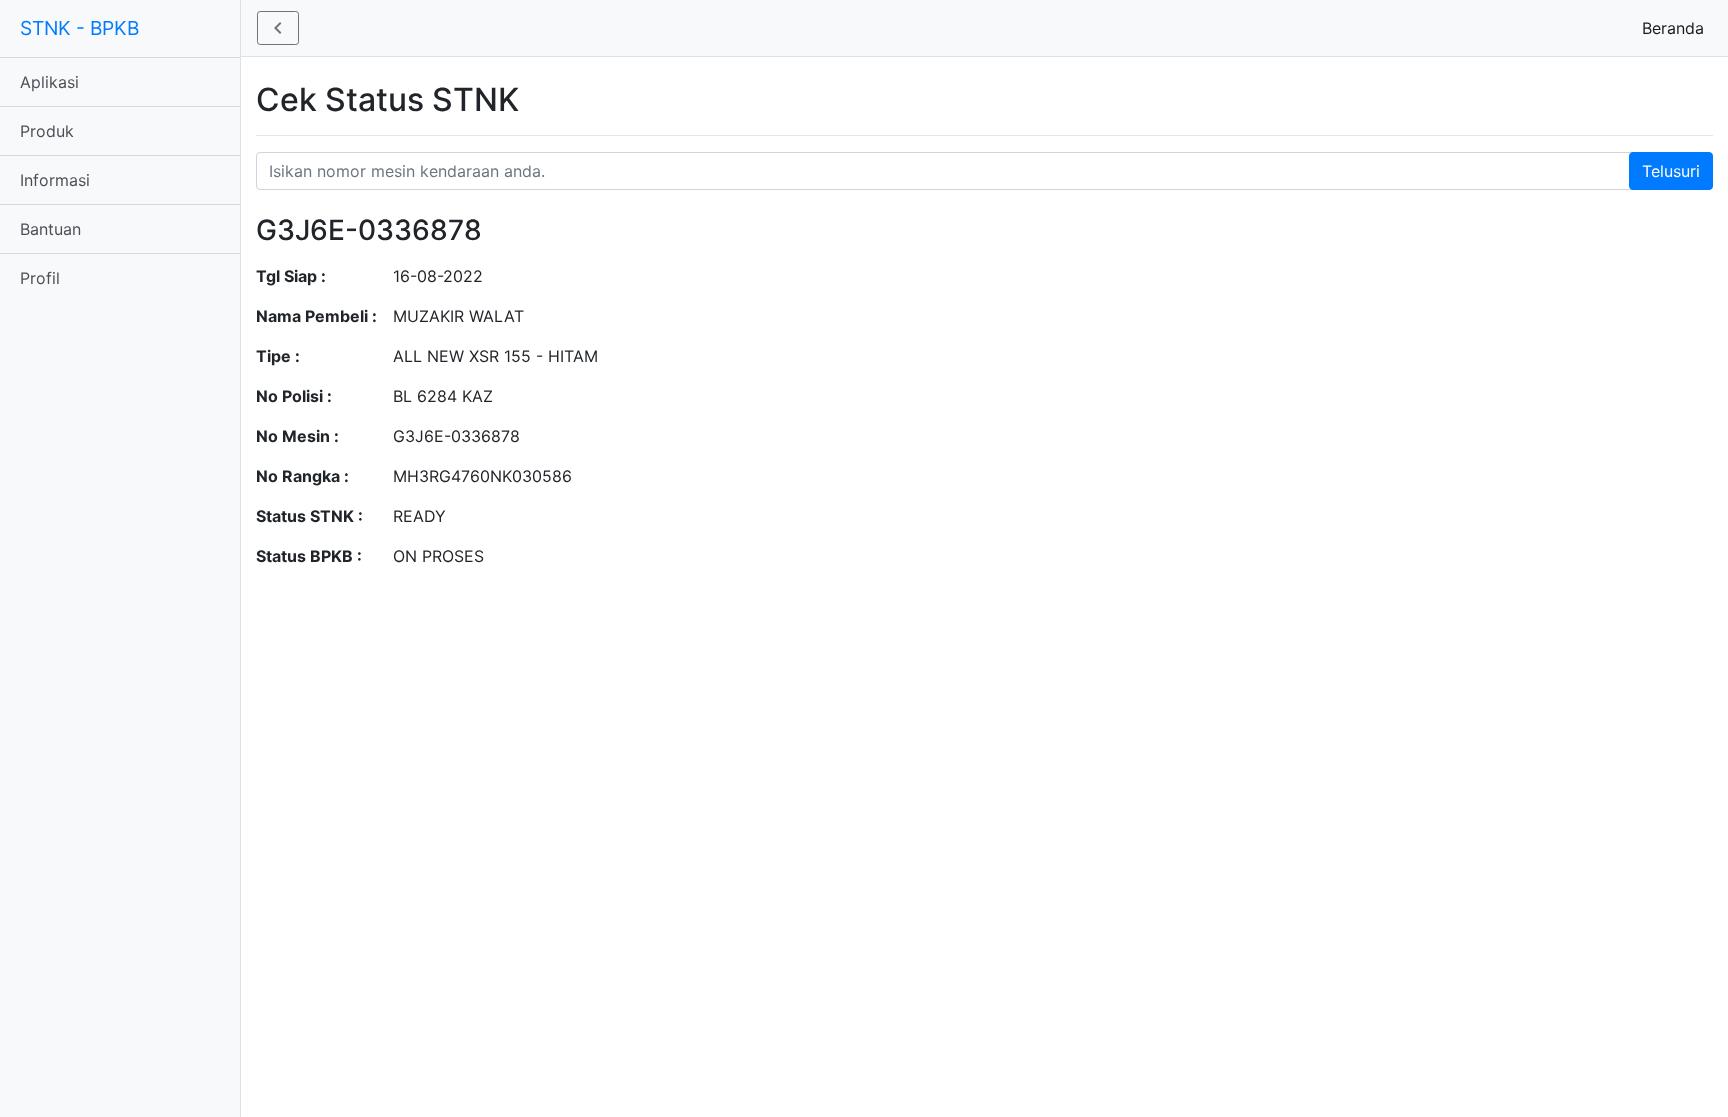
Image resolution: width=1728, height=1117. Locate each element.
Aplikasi (49, 82)
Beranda (1677, 28)
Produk (47, 131)
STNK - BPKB (79, 28)
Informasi (55, 180)
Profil (40, 278)
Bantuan (50, 229)
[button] (278, 28)
